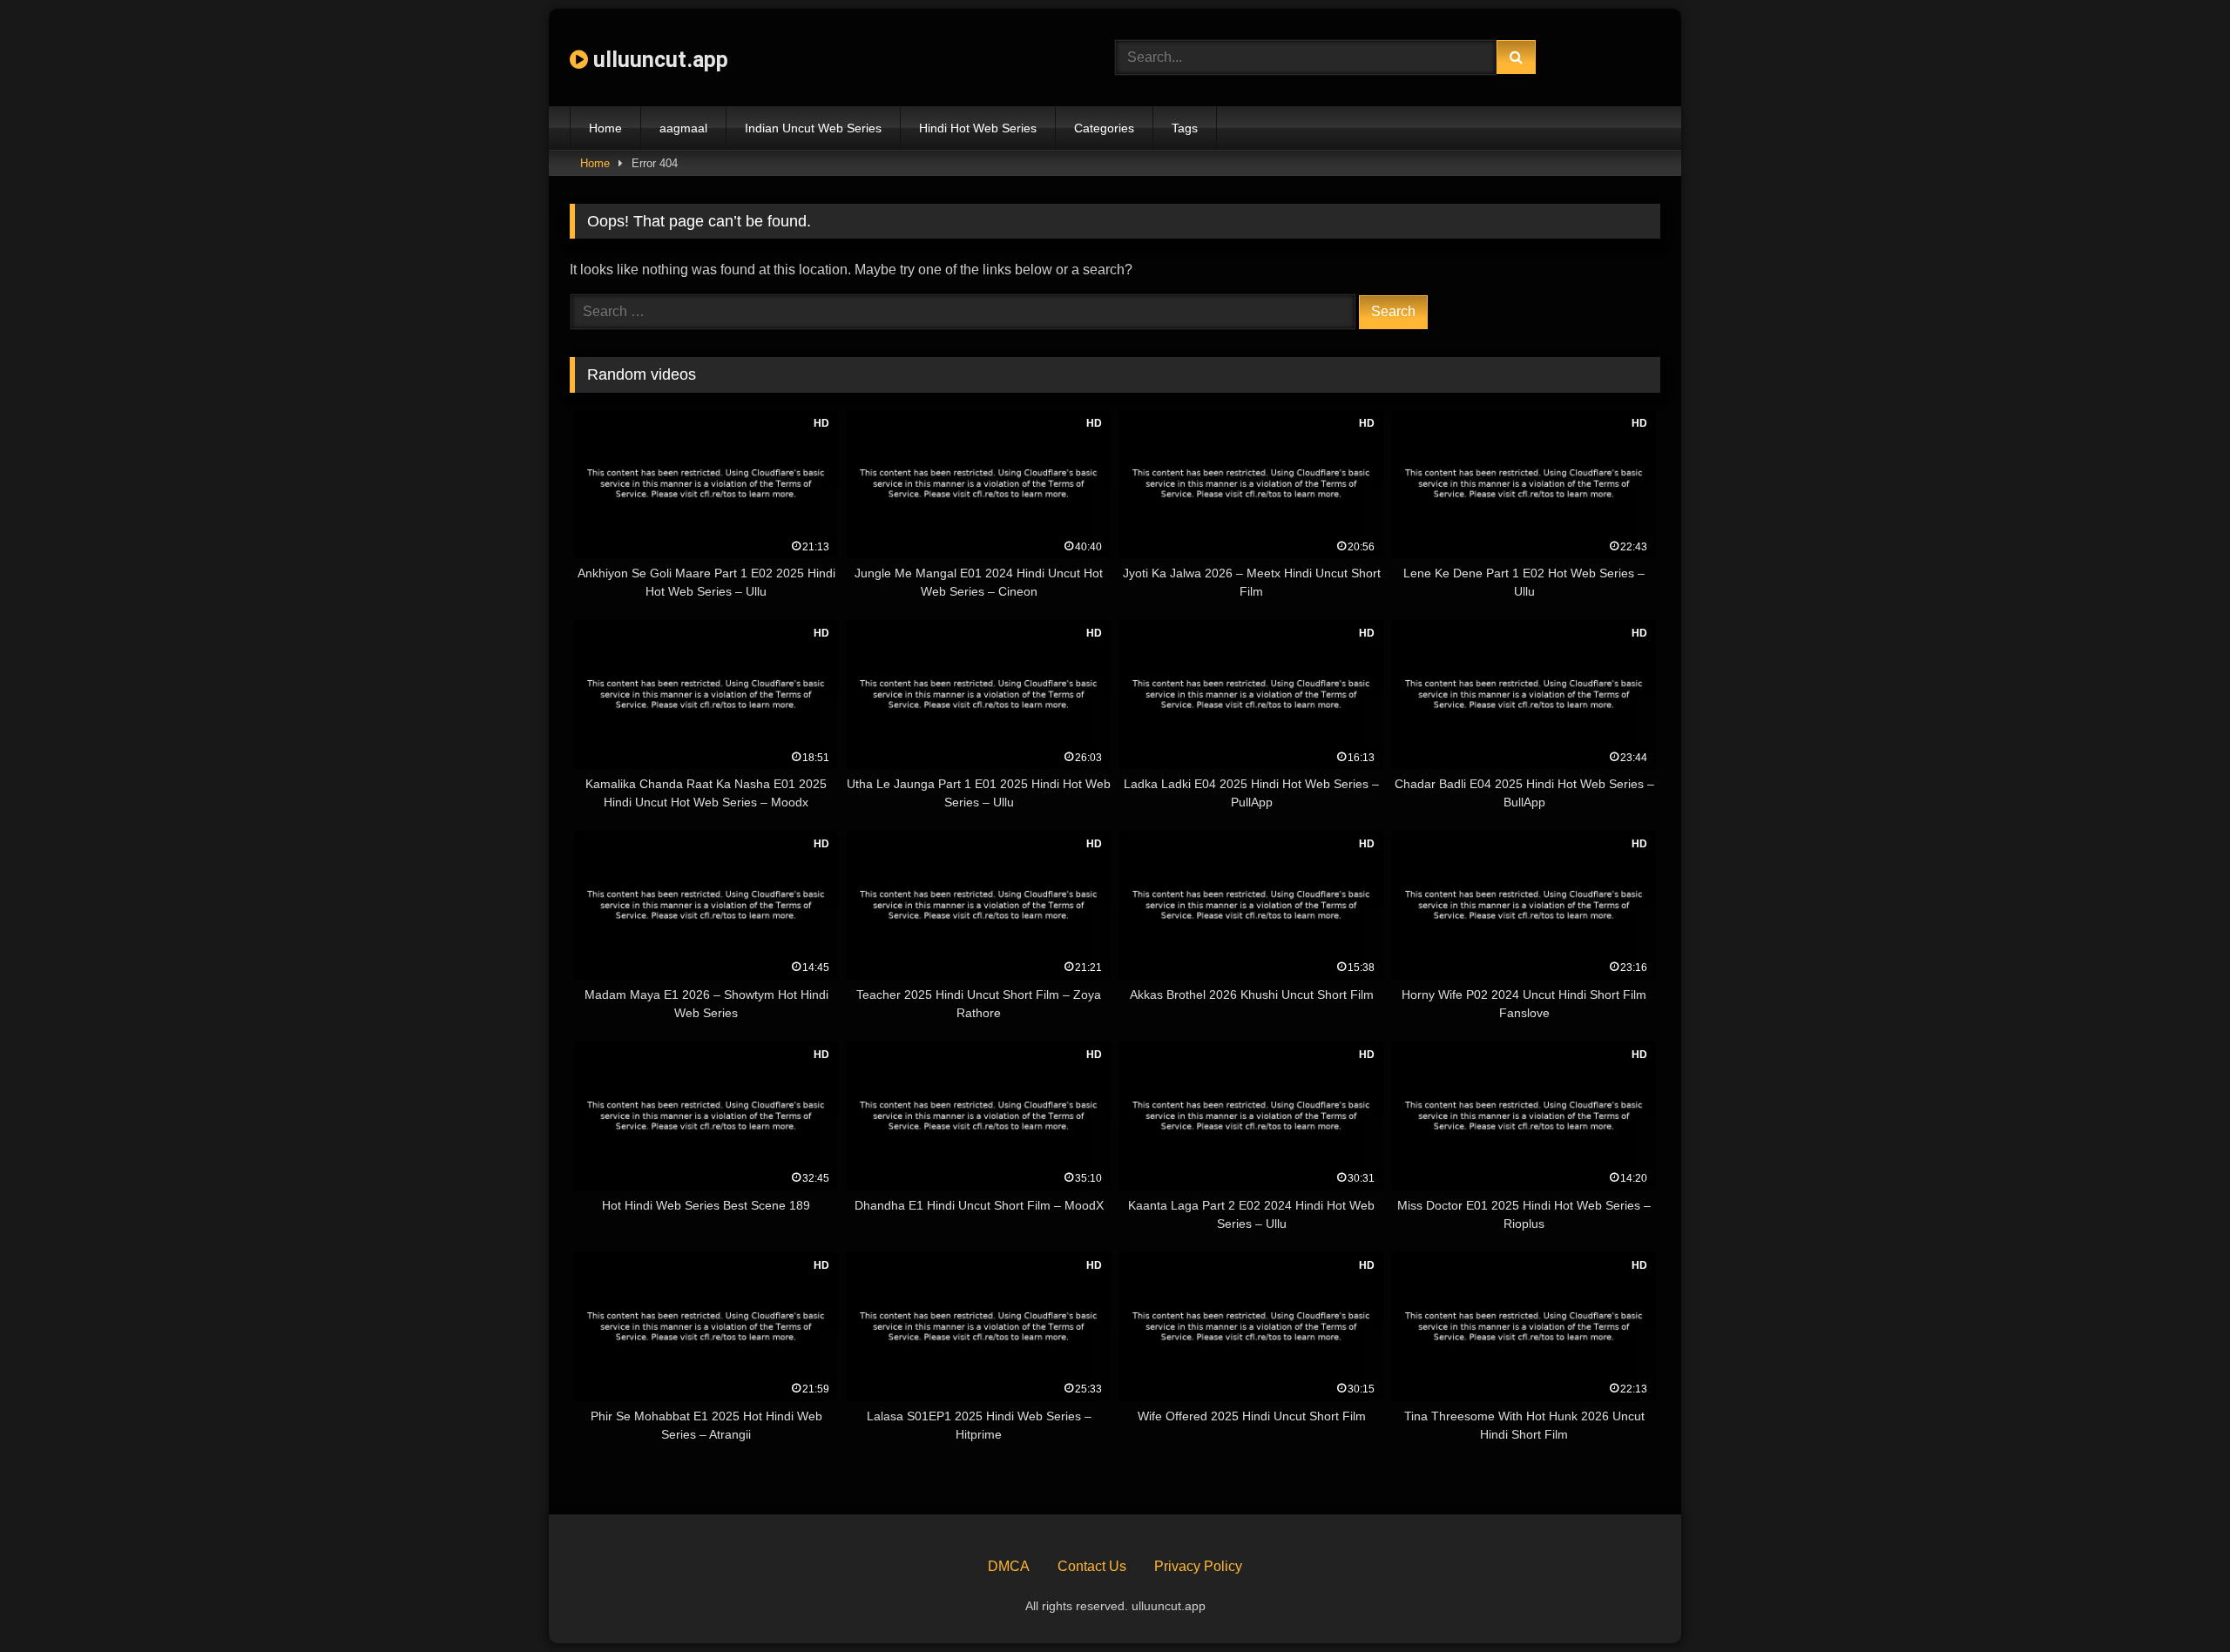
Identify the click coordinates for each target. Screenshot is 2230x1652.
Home (605, 128)
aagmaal (683, 128)
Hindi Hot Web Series (978, 128)
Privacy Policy (1198, 1566)
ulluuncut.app (658, 60)
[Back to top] (2176, 1600)
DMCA (1009, 1566)
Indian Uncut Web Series (813, 128)
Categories (1104, 128)
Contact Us (1092, 1566)
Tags (1185, 128)
